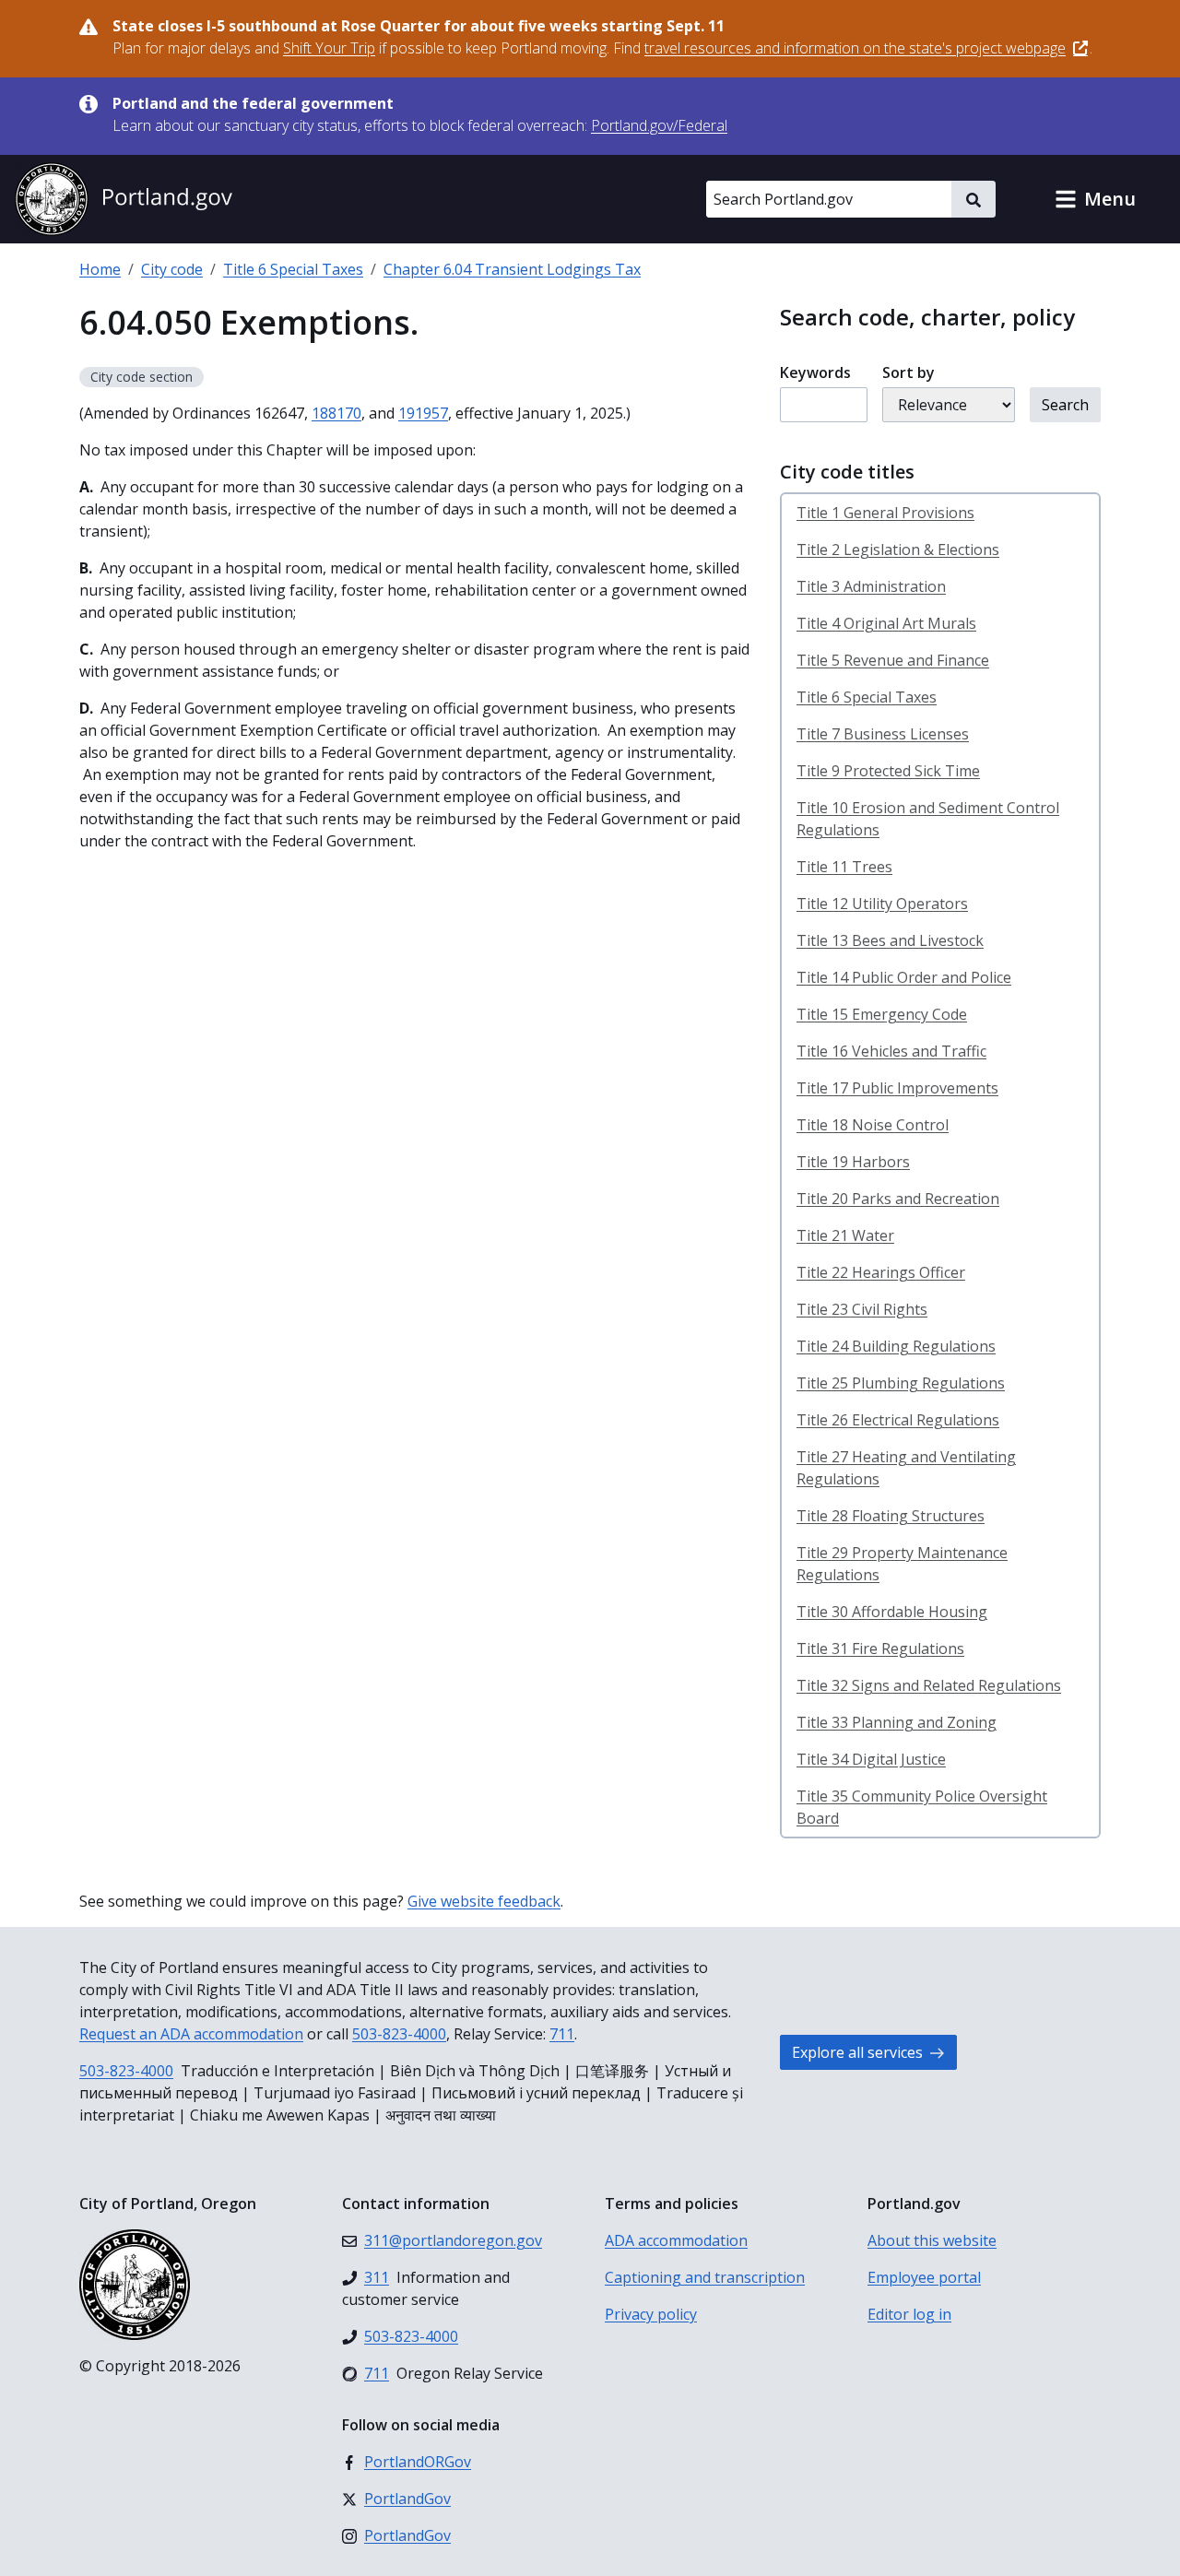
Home (100, 269)
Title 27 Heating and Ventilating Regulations (906, 1468)
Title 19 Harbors (853, 1162)
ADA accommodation (676, 2240)
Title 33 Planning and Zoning (897, 1722)
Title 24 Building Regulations (896, 1346)
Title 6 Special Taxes (293, 269)
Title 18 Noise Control (873, 1125)
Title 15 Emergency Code (882, 1014)
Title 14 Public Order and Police (904, 977)
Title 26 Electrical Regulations (898, 1420)
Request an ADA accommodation (191, 2034)
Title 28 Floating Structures (891, 1516)
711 (562, 2034)
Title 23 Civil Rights (862, 1309)
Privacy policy (651, 2314)
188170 (336, 413)
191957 (423, 413)
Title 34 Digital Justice (871, 1759)
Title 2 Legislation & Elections (898, 549)
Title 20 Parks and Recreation (898, 1199)
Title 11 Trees (844, 867)
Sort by (909, 372)
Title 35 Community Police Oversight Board (922, 1807)
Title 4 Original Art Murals (886, 623)
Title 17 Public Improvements (897, 1088)
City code (172, 269)
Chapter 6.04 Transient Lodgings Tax (512, 269)
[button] (1095, 199)
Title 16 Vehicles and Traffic (891, 1051)
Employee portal (924, 2277)
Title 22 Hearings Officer (881, 1272)
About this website (932, 2240)
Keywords (815, 372)
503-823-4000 (399, 2034)
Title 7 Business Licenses (883, 734)
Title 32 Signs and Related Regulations (929, 1685)
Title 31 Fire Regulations (880, 1648)
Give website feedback (484, 1901)
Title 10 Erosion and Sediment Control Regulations (928, 819)
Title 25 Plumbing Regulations (901, 1383)
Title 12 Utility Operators (882, 904)
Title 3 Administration (871, 586)
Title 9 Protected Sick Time (888, 771)
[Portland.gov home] (124, 199)
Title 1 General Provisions (885, 513)
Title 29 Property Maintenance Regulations (902, 1564)
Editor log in (909, 2314)
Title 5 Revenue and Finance (893, 660)
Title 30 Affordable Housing (892, 1612)
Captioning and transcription (705, 2277)
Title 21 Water (845, 1235)
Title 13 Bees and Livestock (890, 940)
